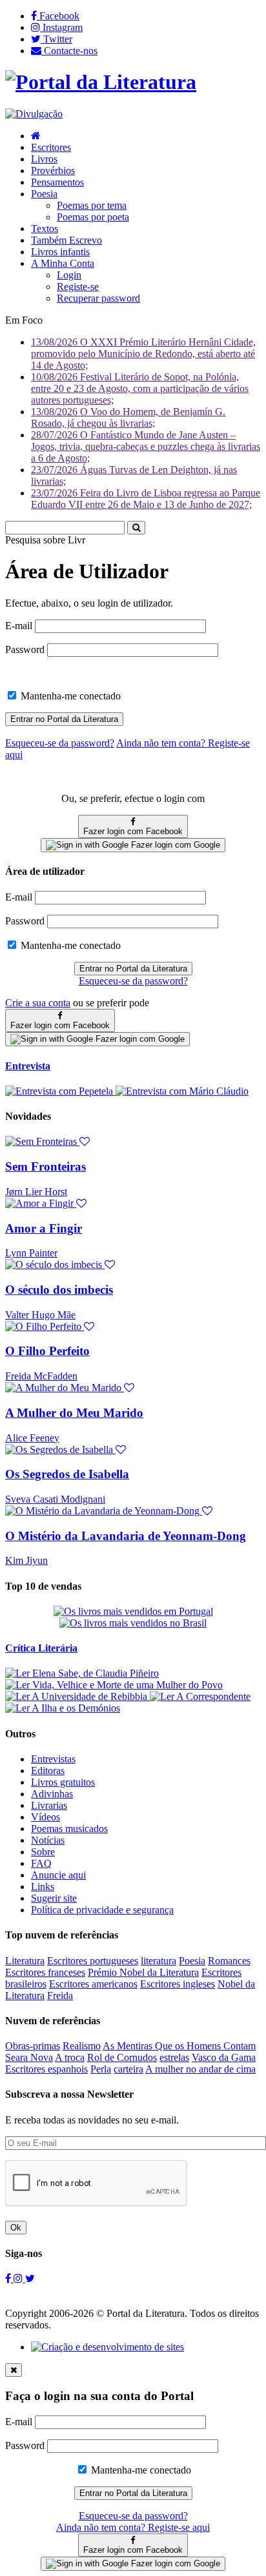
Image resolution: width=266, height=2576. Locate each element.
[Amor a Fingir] (46, 1203)
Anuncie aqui (58, 1875)
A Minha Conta (63, 263)
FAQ (41, 1863)
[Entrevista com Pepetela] (60, 1091)
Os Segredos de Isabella (67, 1474)
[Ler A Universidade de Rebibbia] (77, 1696)
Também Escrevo (66, 240)
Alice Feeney (32, 1438)
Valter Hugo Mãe (40, 1315)
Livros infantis (60, 252)
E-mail (19, 626)
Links (43, 1887)
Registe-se (78, 287)
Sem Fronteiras (46, 1166)
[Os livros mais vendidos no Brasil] (133, 1623)
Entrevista (28, 1066)
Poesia (44, 194)
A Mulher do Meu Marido (74, 1413)
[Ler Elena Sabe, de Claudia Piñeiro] (82, 1673)
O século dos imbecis (59, 1290)
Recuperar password (98, 298)
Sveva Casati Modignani (55, 1499)
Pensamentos (57, 182)
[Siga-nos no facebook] (9, 2278)
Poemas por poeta (93, 217)
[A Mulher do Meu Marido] (70, 1388)
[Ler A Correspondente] (200, 1696)
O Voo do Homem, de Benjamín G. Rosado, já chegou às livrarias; (128, 417)
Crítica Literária (41, 1648)
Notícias (48, 1840)
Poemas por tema (92, 205)
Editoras (48, 1771)
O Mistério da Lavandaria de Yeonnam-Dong (126, 1536)
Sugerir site (54, 1898)
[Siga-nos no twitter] (30, 2278)
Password (25, 649)
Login (69, 275)
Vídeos (46, 1817)
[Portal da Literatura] (101, 82)
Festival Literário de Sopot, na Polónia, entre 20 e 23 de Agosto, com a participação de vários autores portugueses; (140, 388)
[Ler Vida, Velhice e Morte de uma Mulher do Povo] (114, 1685)
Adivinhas (52, 1794)
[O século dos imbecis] (60, 1264)
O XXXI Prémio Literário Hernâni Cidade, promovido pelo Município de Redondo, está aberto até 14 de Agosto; (143, 354)
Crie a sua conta (38, 1003)
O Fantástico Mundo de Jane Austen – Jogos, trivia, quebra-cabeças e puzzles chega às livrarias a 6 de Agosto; (146, 446)
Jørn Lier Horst (36, 1192)
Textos (45, 229)
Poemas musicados (69, 1829)
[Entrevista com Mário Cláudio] (182, 1091)
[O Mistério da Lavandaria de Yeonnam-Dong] (109, 1511)
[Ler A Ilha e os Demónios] (63, 1708)
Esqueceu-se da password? (133, 981)
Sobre (43, 1852)
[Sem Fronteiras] (47, 1141)
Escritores (51, 147)
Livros (44, 159)
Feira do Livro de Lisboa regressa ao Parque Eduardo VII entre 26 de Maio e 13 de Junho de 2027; (146, 499)
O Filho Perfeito (47, 1351)
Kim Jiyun (26, 1560)
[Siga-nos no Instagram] (19, 2278)
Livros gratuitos (63, 1782)
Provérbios (53, 171)
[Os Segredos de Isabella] (66, 1449)
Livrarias (49, 1805)
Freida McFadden (41, 1376)
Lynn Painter (31, 1253)
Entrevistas (53, 1759)
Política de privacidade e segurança (102, 1910)
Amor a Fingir (44, 1228)
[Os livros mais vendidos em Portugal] (133, 1611)
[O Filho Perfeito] (50, 1326)
